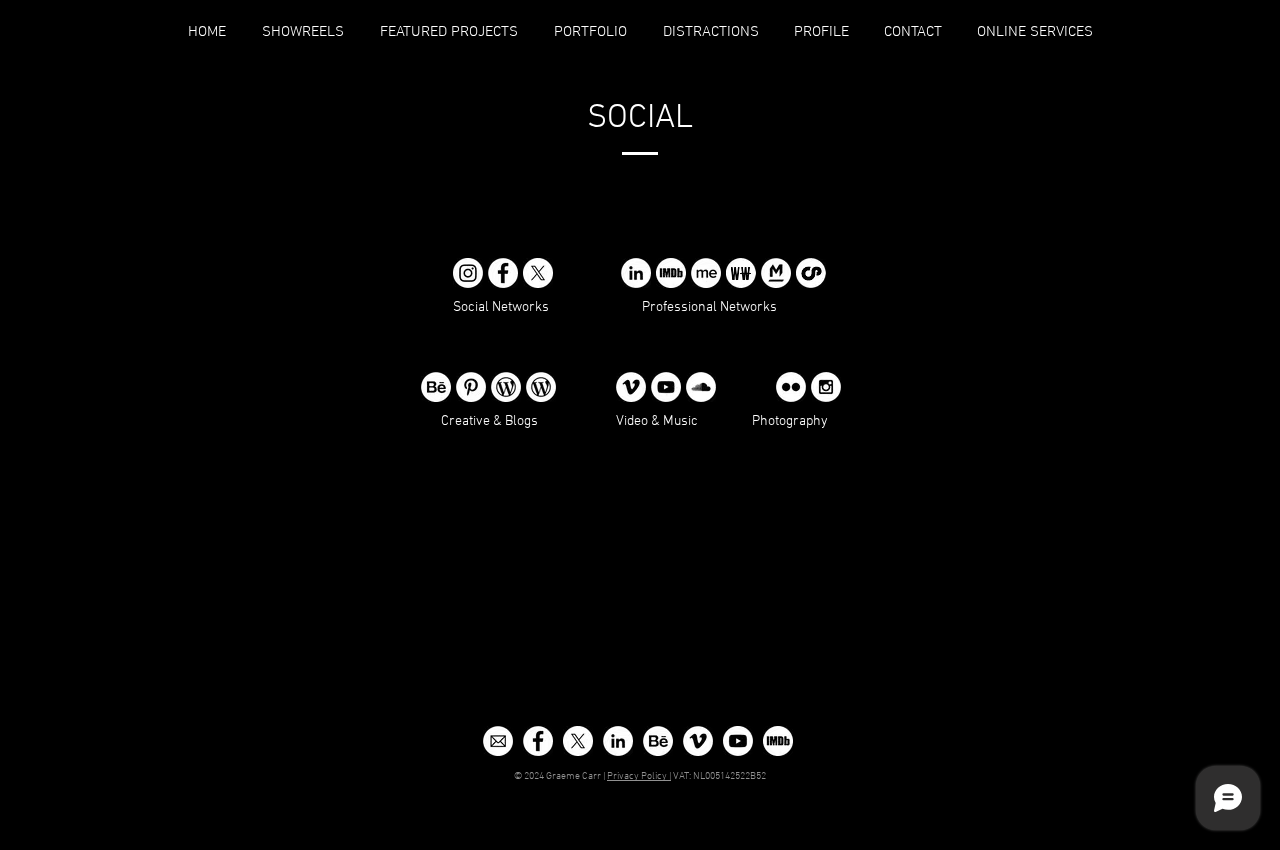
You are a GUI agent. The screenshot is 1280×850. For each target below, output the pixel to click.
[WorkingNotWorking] (741, 273)
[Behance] (436, 387)
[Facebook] (503, 273)
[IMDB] (671, 273)
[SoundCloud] (701, 387)
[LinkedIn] (636, 273)
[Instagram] (826, 387)
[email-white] (498, 741)
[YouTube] (666, 387)
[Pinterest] (471, 387)
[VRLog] (541, 387)
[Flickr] (791, 387)
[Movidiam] (776, 273)
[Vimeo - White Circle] (698, 741)
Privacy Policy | (639, 776)
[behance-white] (658, 741)
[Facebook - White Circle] (538, 741)
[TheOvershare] (506, 387)
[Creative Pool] (811, 273)
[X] (538, 273)
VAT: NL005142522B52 (718, 776)
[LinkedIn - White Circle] (618, 741)
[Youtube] (738, 741)
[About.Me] (706, 273)
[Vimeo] (631, 387)
